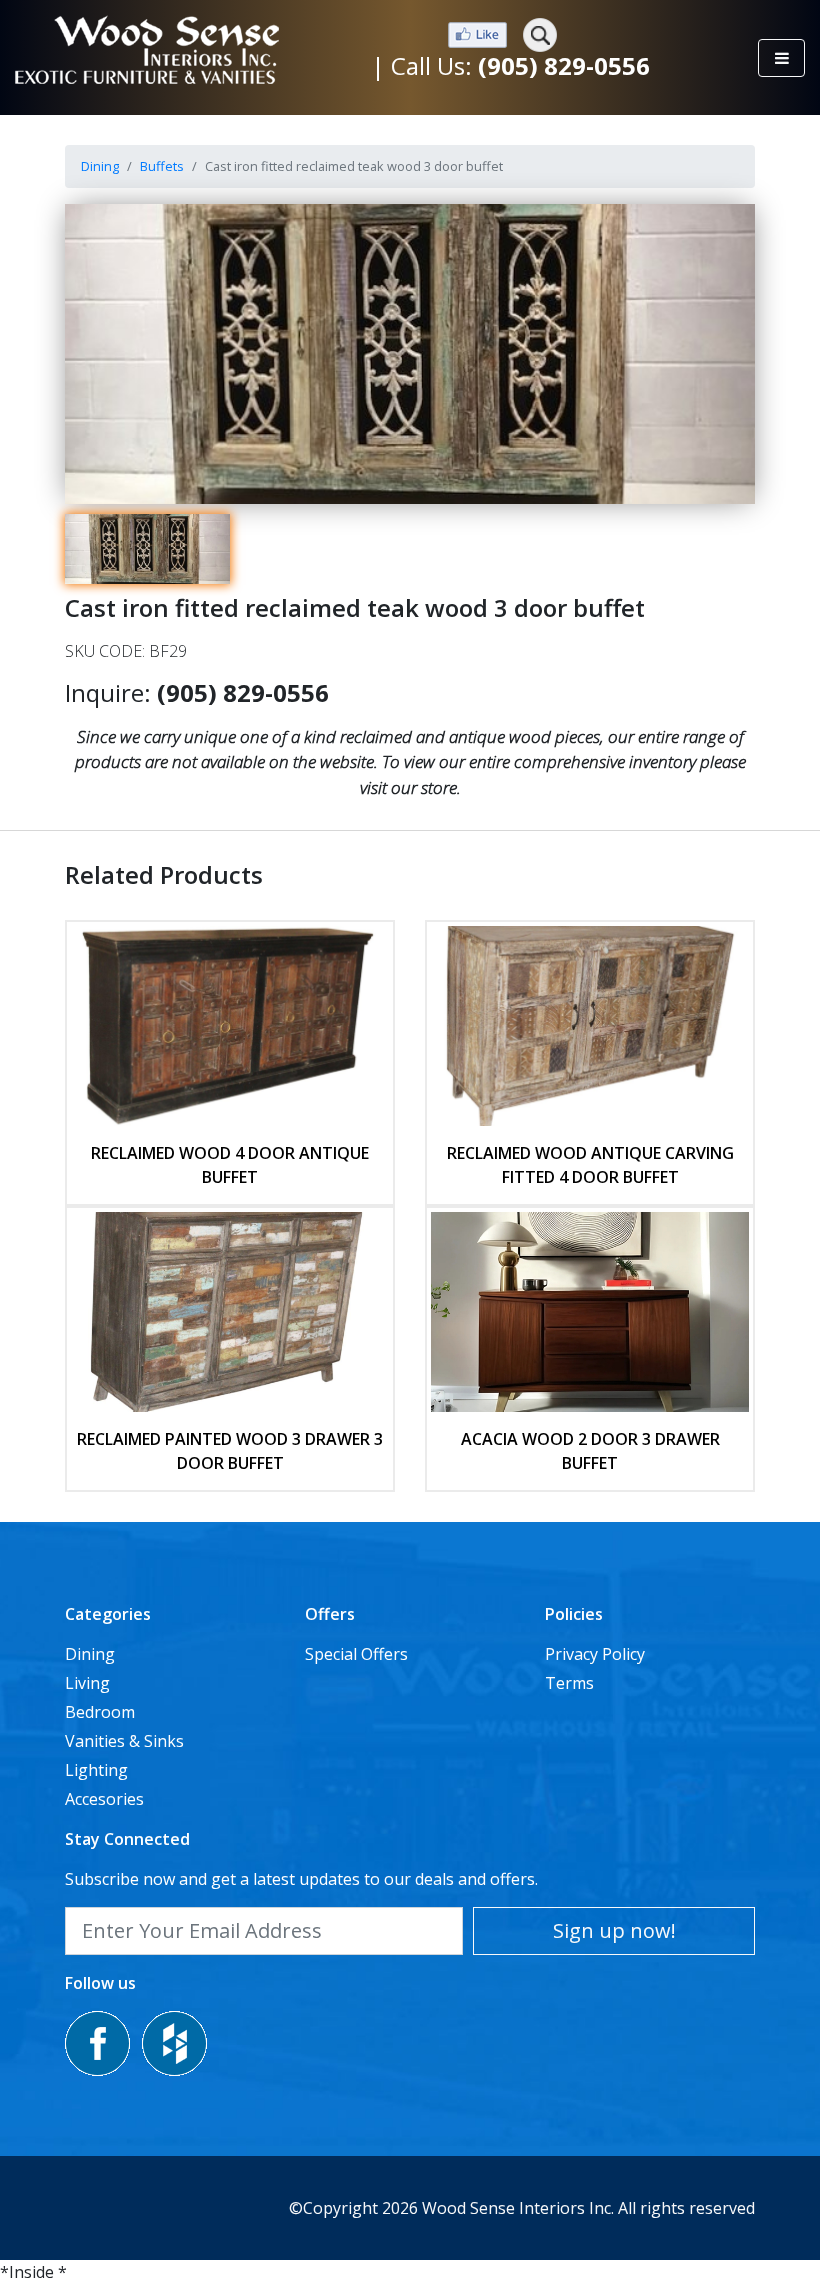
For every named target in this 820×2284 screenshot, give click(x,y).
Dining (100, 166)
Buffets (162, 166)
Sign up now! (614, 1930)
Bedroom (100, 1712)
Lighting (96, 1770)
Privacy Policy (595, 1654)
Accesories (104, 1799)
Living (87, 1683)
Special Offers (356, 1654)
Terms (569, 1683)
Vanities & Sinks (124, 1741)
